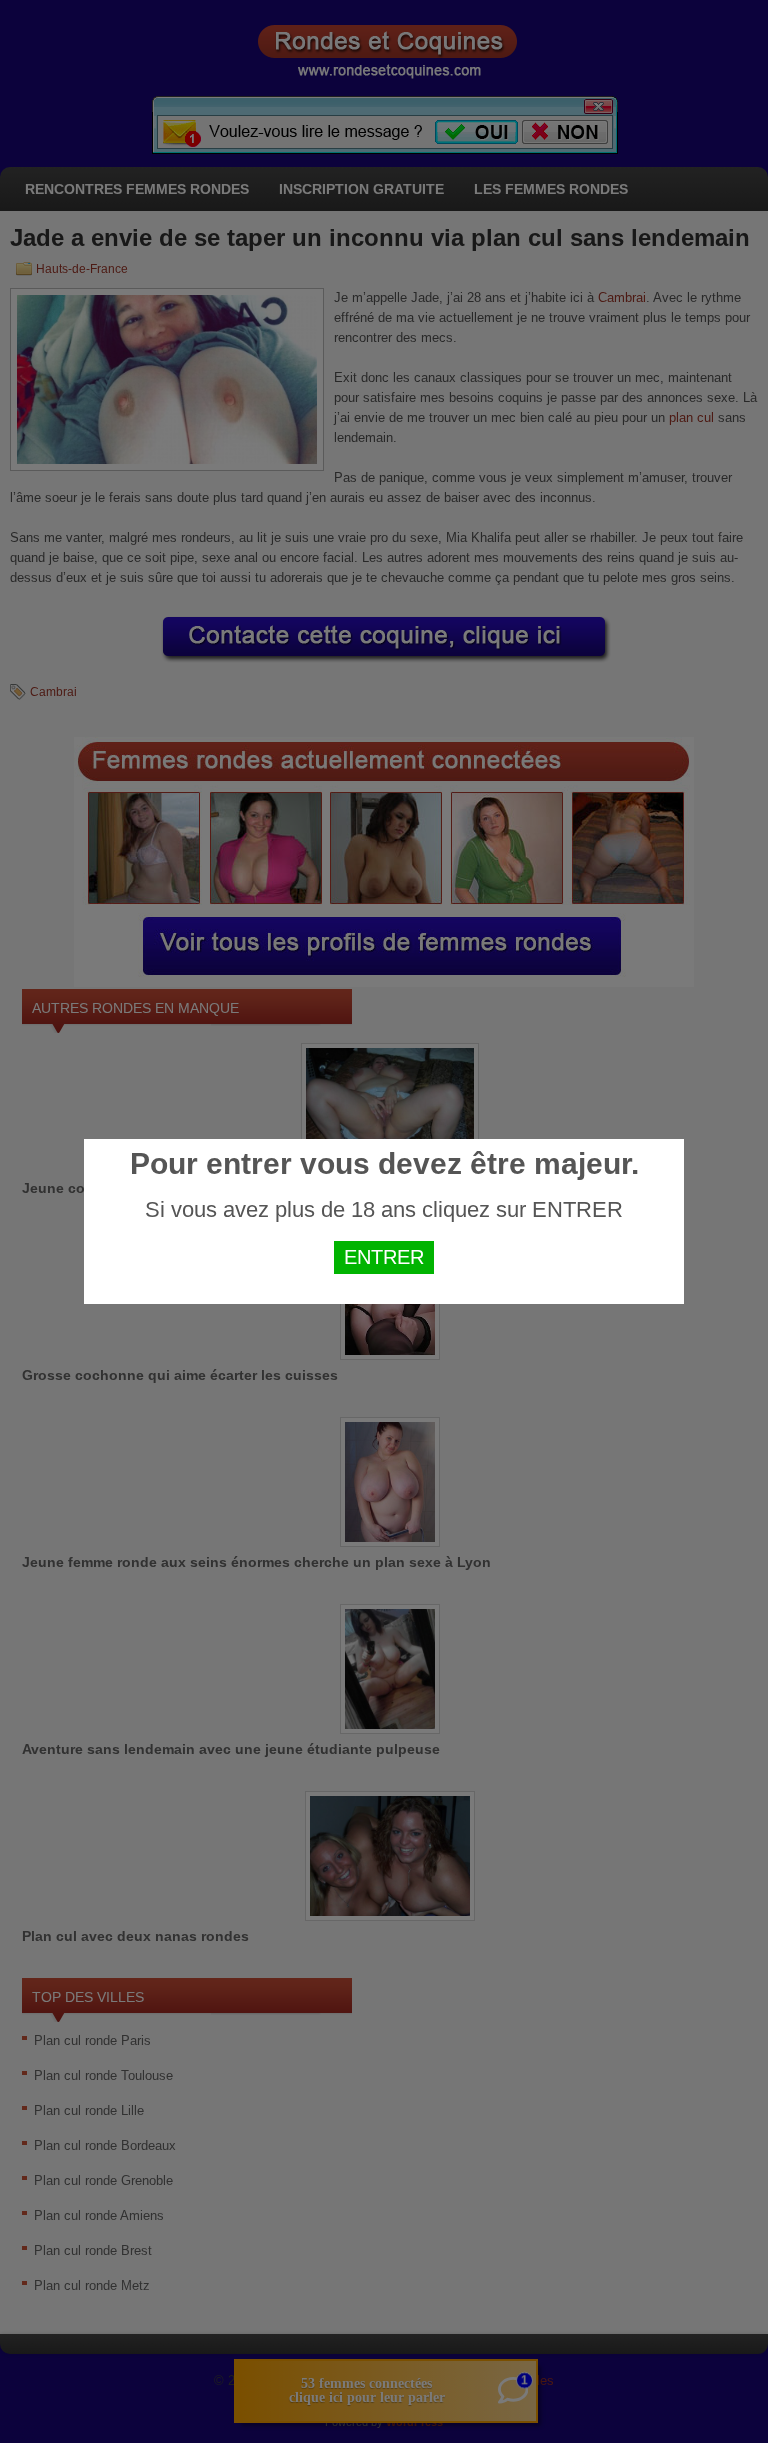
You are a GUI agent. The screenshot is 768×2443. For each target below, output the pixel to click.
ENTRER (384, 1257)
